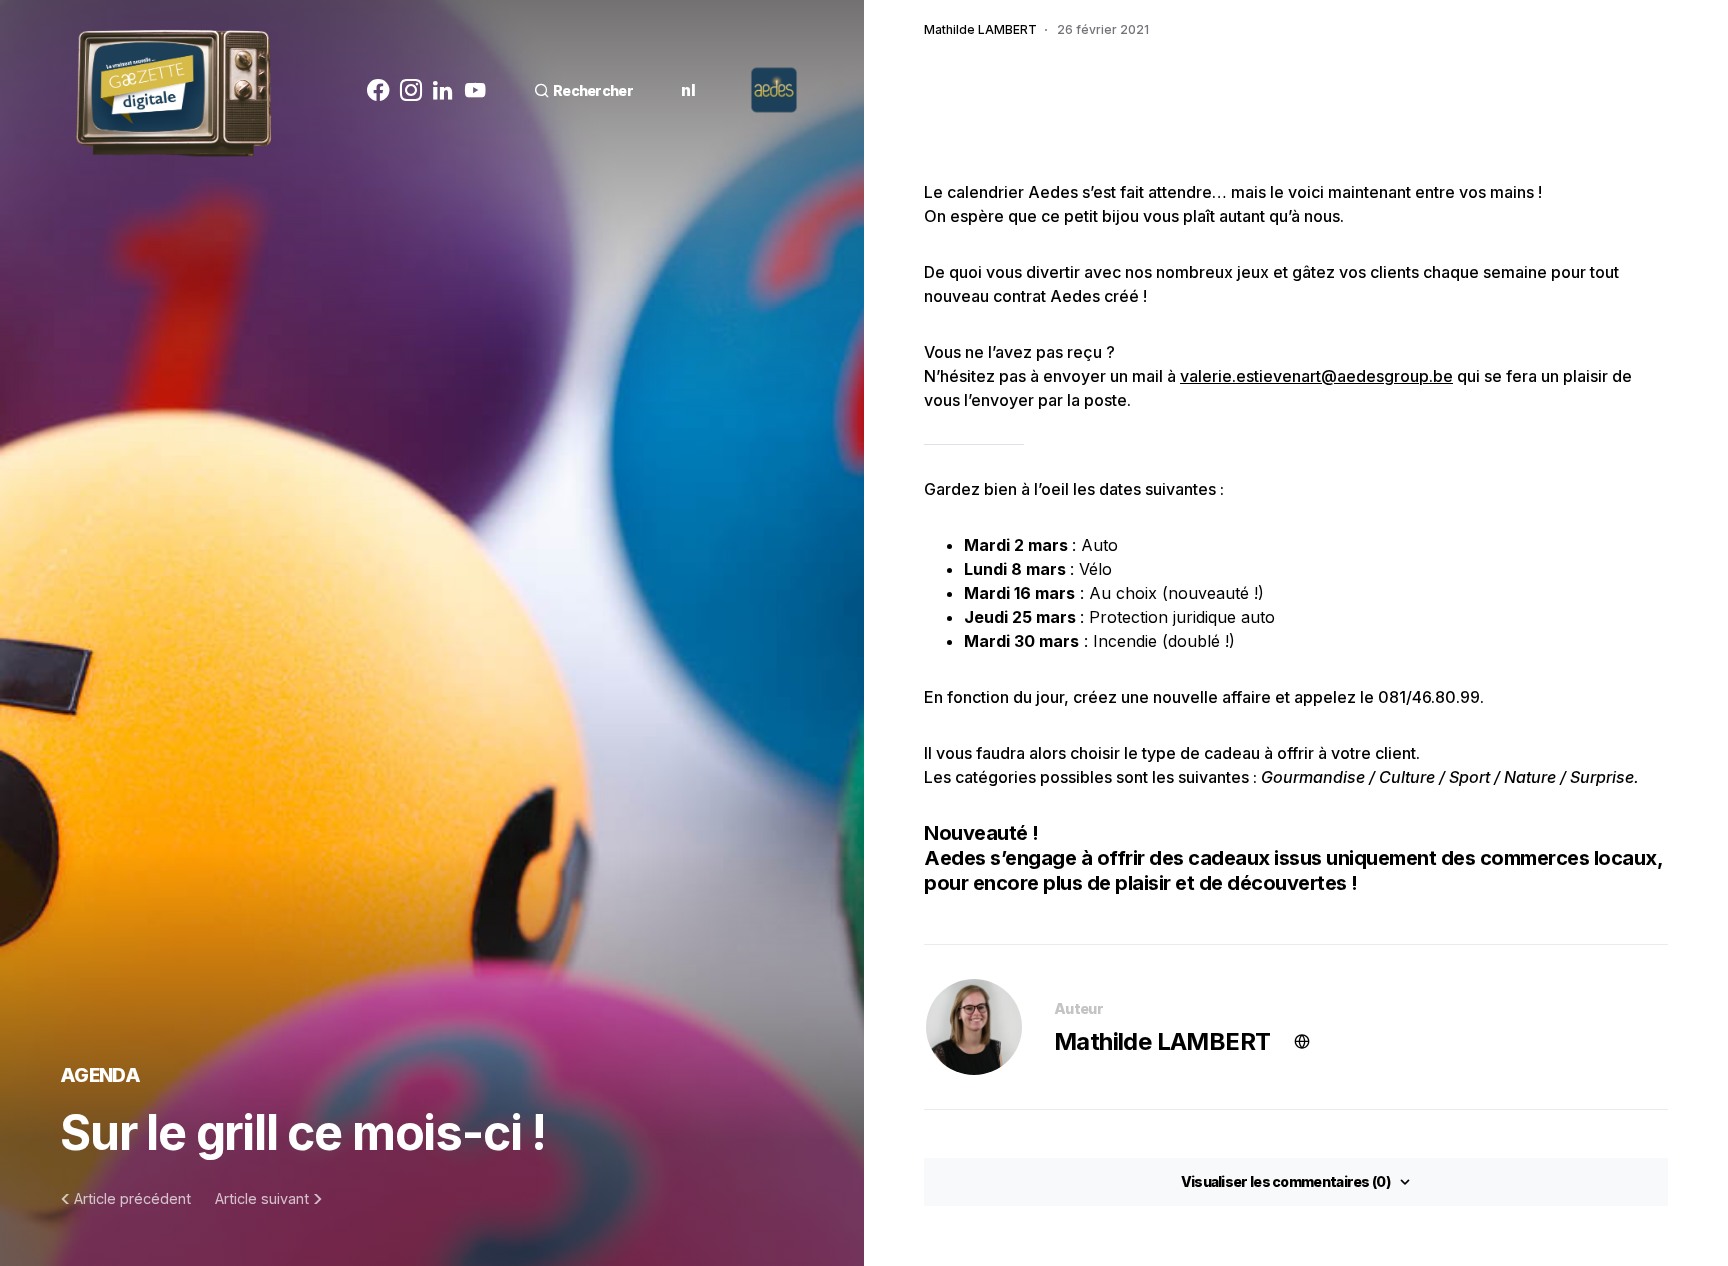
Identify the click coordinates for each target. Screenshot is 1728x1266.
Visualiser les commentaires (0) (1285, 1181)
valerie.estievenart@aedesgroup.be (1316, 376)
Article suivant (262, 1199)
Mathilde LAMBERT (1162, 1041)
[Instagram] (411, 90)
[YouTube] (475, 90)
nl (688, 90)
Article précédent (132, 1199)
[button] (583, 90)
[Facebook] (378, 90)
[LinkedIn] (442, 90)
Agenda (100, 1075)
